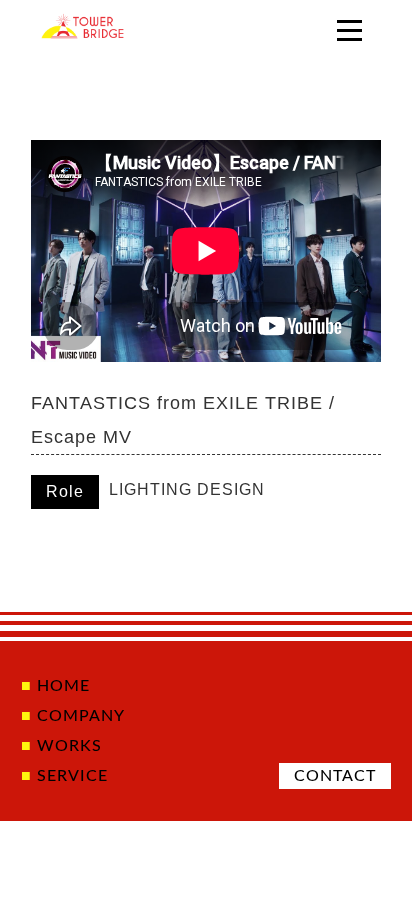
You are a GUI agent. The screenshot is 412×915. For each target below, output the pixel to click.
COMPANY (81, 716)
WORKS (69, 746)
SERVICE (72, 776)
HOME (63, 686)
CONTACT (335, 776)
